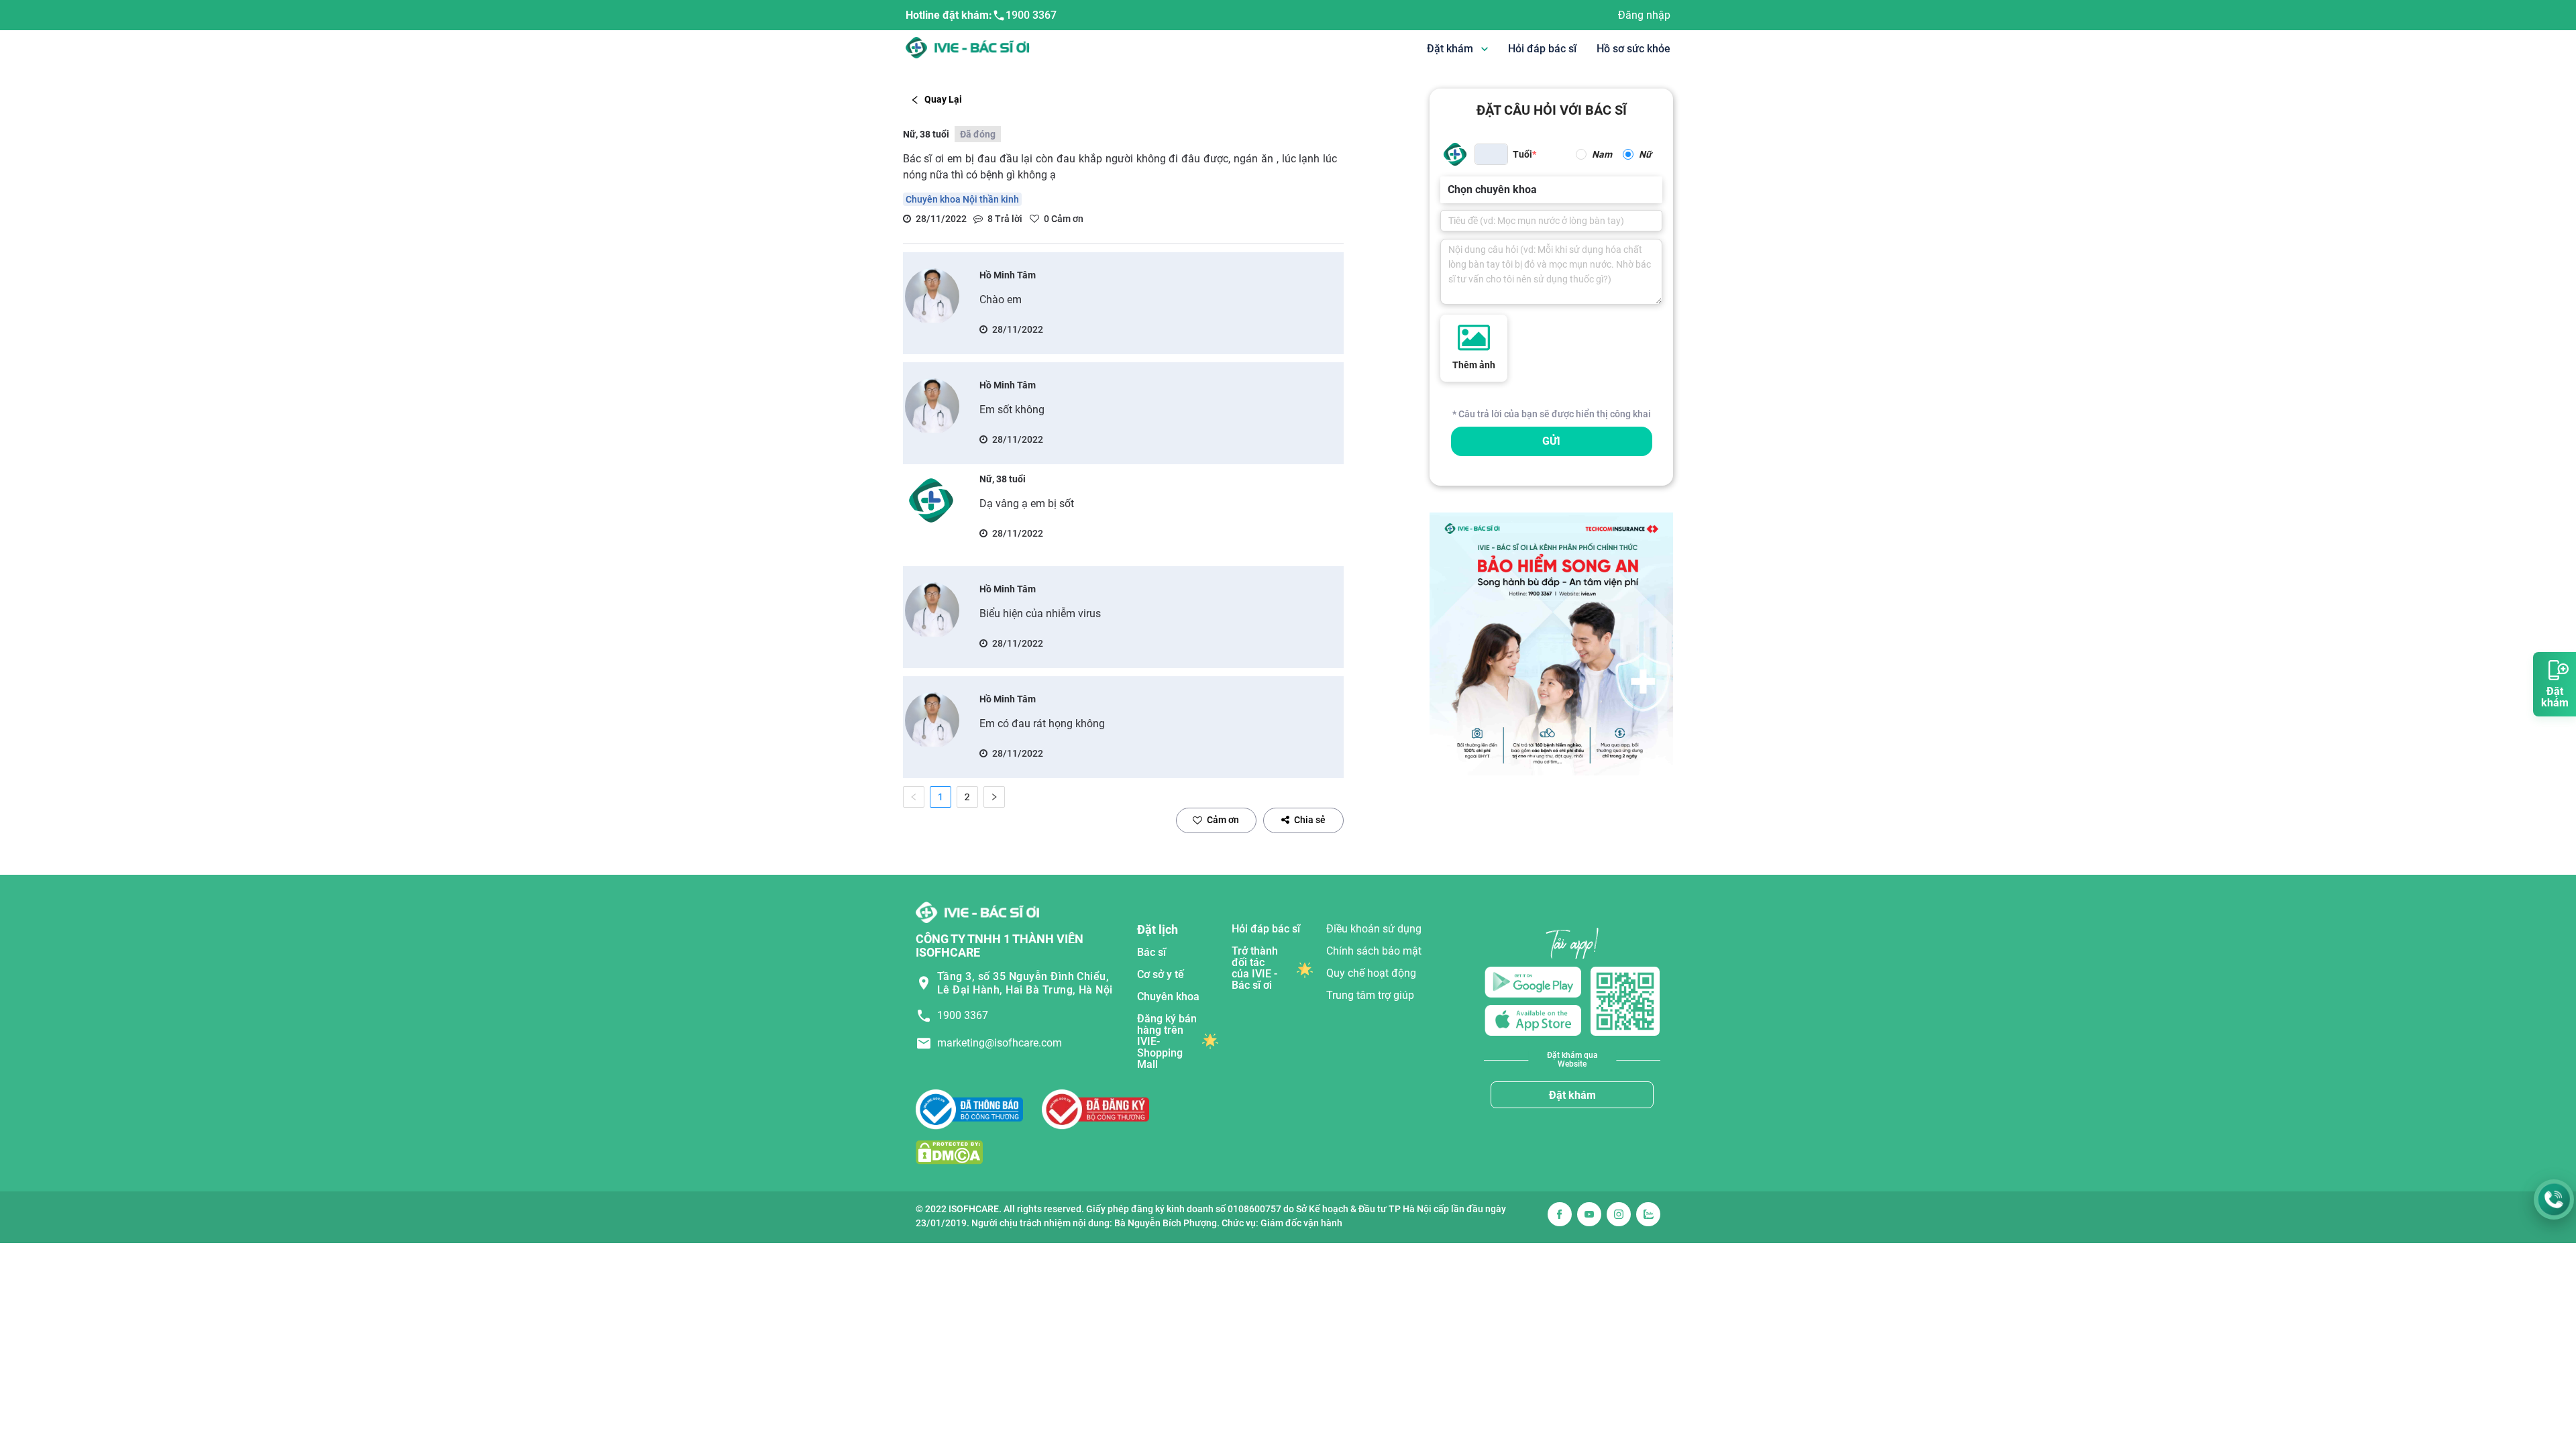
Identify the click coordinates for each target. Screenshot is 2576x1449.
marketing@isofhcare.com (1000, 1043)
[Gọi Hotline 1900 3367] (2554, 1199)
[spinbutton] (1491, 154)
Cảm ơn (1223, 820)
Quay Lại (943, 99)
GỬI (1551, 441)
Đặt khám (1572, 1095)
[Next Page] (994, 797)
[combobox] (1449, 190)
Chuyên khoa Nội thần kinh (962, 199)
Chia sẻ (1310, 820)
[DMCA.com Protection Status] (949, 1152)
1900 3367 (1031, 15)
